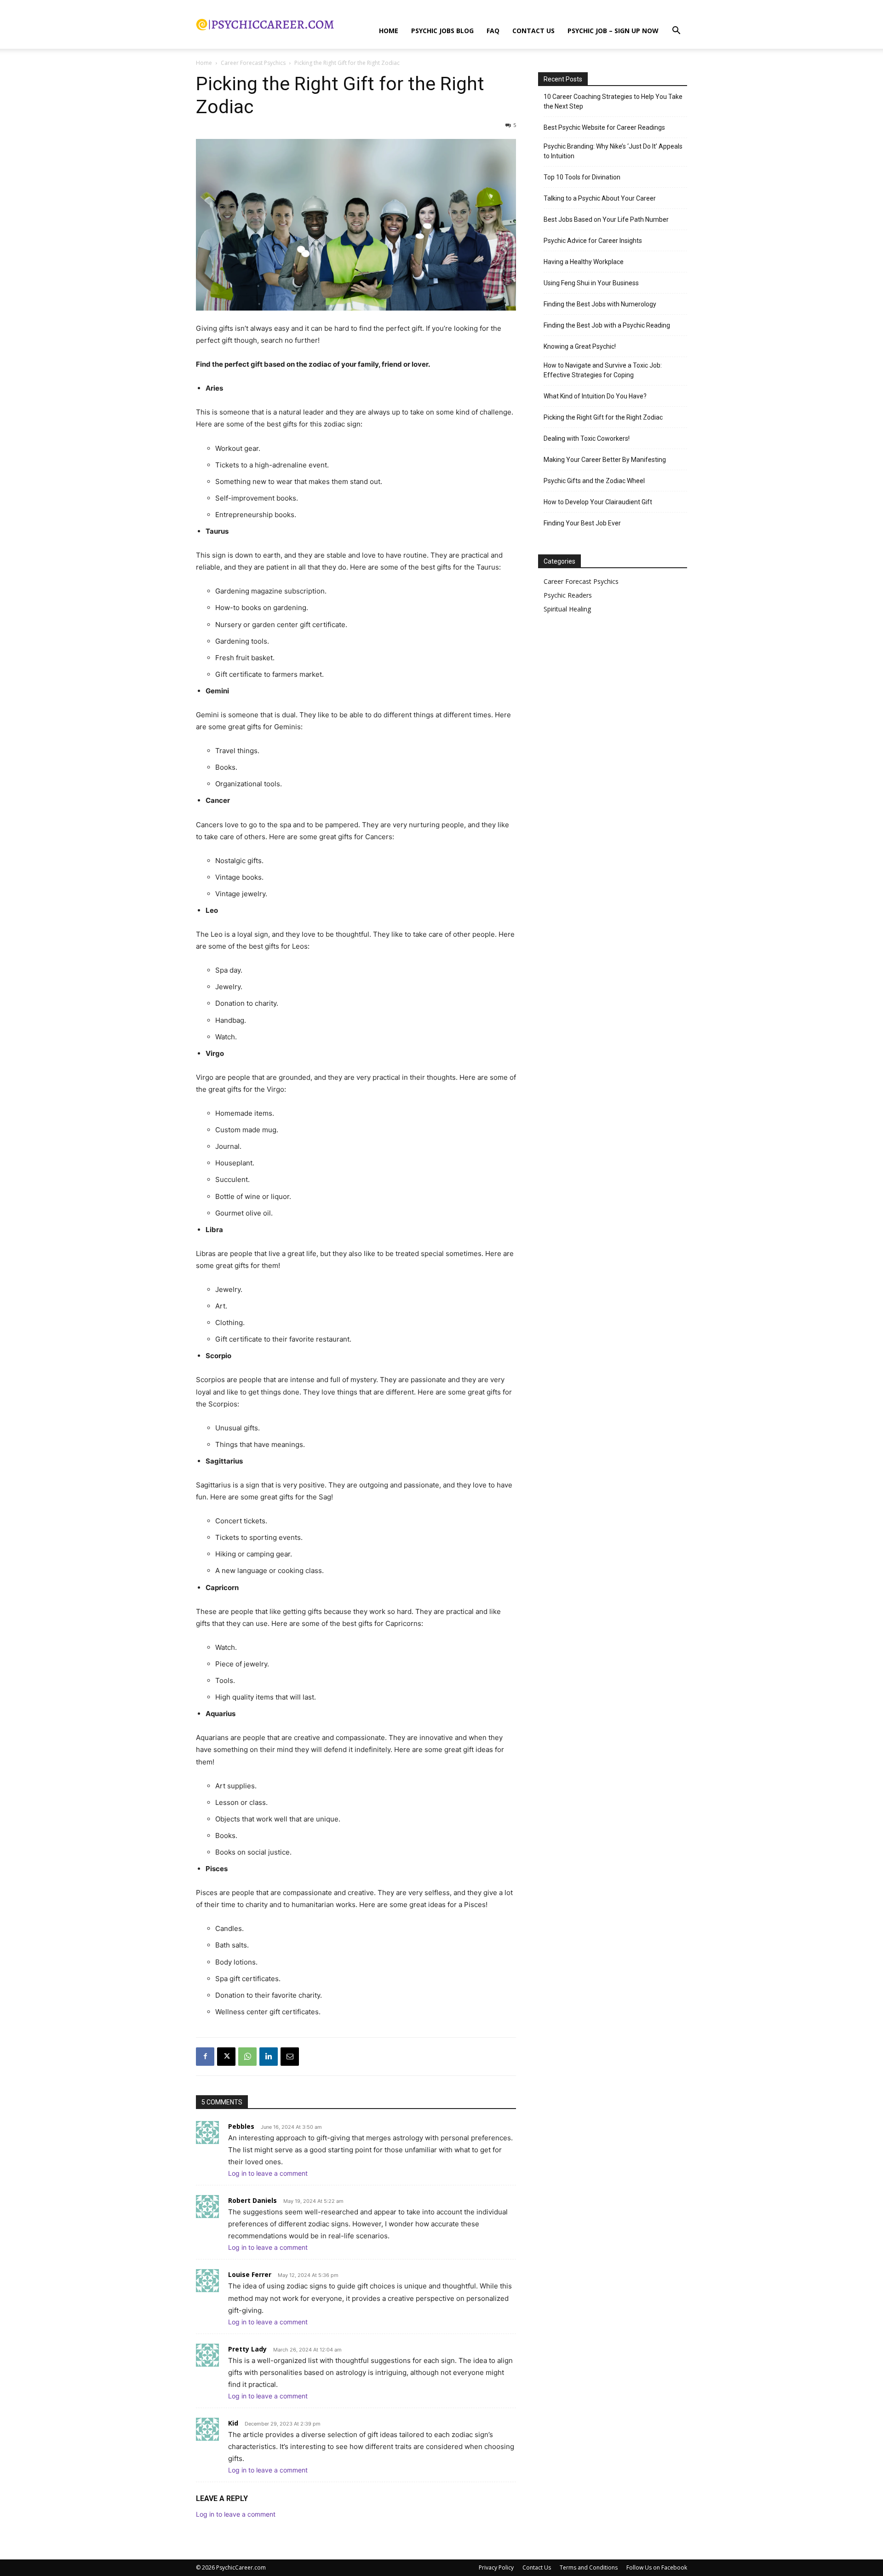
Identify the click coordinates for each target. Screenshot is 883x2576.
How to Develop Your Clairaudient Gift (598, 502)
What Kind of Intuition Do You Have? (595, 396)
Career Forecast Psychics (253, 63)
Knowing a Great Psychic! (580, 346)
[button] (676, 32)
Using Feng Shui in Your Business (591, 283)
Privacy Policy (496, 2567)
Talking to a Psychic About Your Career (600, 198)
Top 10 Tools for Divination (582, 177)
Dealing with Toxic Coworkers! (587, 438)
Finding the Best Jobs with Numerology (600, 304)
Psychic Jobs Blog (442, 31)
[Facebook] (205, 2057)
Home (389, 31)
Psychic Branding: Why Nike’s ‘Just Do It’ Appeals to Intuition (613, 151)
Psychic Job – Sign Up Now (613, 31)
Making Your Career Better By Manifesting (605, 460)
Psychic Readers (568, 595)
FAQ (493, 31)
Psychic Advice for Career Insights (593, 241)
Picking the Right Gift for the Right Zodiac (603, 417)
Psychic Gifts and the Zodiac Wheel (594, 481)
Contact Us (533, 31)
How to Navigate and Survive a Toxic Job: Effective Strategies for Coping (603, 370)
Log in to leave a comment (268, 2173)
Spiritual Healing (567, 609)
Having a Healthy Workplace (584, 262)
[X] (226, 2057)
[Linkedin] (269, 2057)
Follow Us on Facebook (657, 2567)
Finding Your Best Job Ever (582, 523)
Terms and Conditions (589, 2567)
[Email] (290, 2057)
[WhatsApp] (247, 2057)
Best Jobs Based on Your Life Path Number (606, 219)
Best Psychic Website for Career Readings (604, 127)
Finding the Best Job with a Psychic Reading (607, 325)
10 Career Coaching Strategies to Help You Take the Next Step (613, 101)
